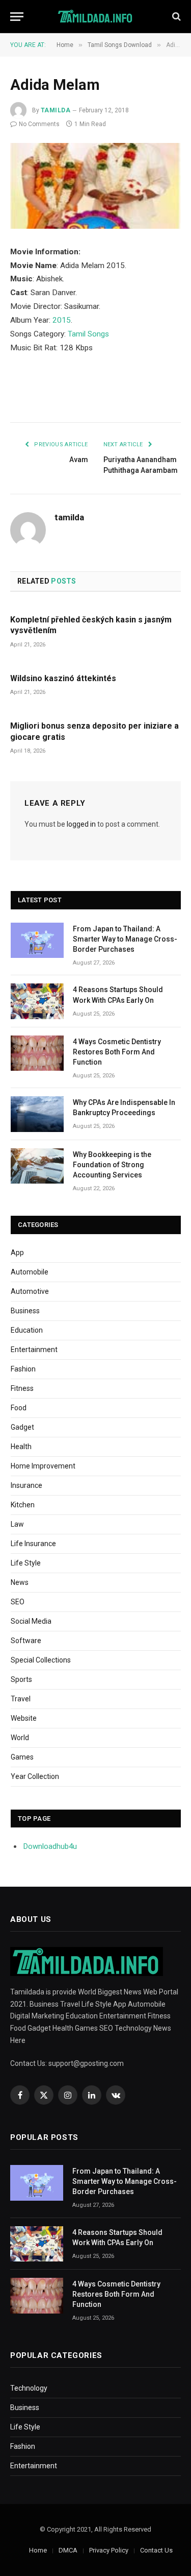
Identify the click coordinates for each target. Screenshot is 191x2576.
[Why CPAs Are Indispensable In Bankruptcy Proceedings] (37, 1114)
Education (27, 1330)
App (17, 1253)
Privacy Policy (109, 2550)
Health (21, 1447)
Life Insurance (33, 1544)
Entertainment (34, 1350)
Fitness (22, 1388)
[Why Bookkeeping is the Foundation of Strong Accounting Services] (37, 1166)
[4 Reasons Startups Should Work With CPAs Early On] (37, 1001)
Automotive (30, 1291)
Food (19, 1408)
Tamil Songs (88, 334)
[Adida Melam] (95, 186)
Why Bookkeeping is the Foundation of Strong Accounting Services (112, 1165)
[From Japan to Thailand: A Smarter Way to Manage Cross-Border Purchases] (37, 940)
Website (24, 1718)
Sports (21, 1679)
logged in (81, 824)
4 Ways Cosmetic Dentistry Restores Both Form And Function (117, 1052)
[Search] (175, 17)
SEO (18, 1602)
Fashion (23, 1369)
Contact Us (156, 2550)
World (20, 1738)
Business (25, 1311)
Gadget (22, 1427)
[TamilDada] (95, 17)
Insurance (26, 1485)
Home (38, 2550)
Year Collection (35, 1776)
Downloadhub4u (50, 1846)
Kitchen (23, 1505)
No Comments (39, 124)
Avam (79, 460)
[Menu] (17, 17)
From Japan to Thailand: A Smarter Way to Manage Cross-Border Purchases (125, 939)
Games (22, 1757)
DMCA (68, 2550)
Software (26, 1641)
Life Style (26, 1563)
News (20, 1582)
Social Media (31, 1621)
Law (17, 1524)
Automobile (30, 1272)
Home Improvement (43, 1466)
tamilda (56, 110)
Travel (21, 1699)
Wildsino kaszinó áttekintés (63, 678)
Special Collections (41, 1660)
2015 (62, 320)
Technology (29, 2388)
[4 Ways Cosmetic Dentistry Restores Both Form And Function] (37, 1053)
